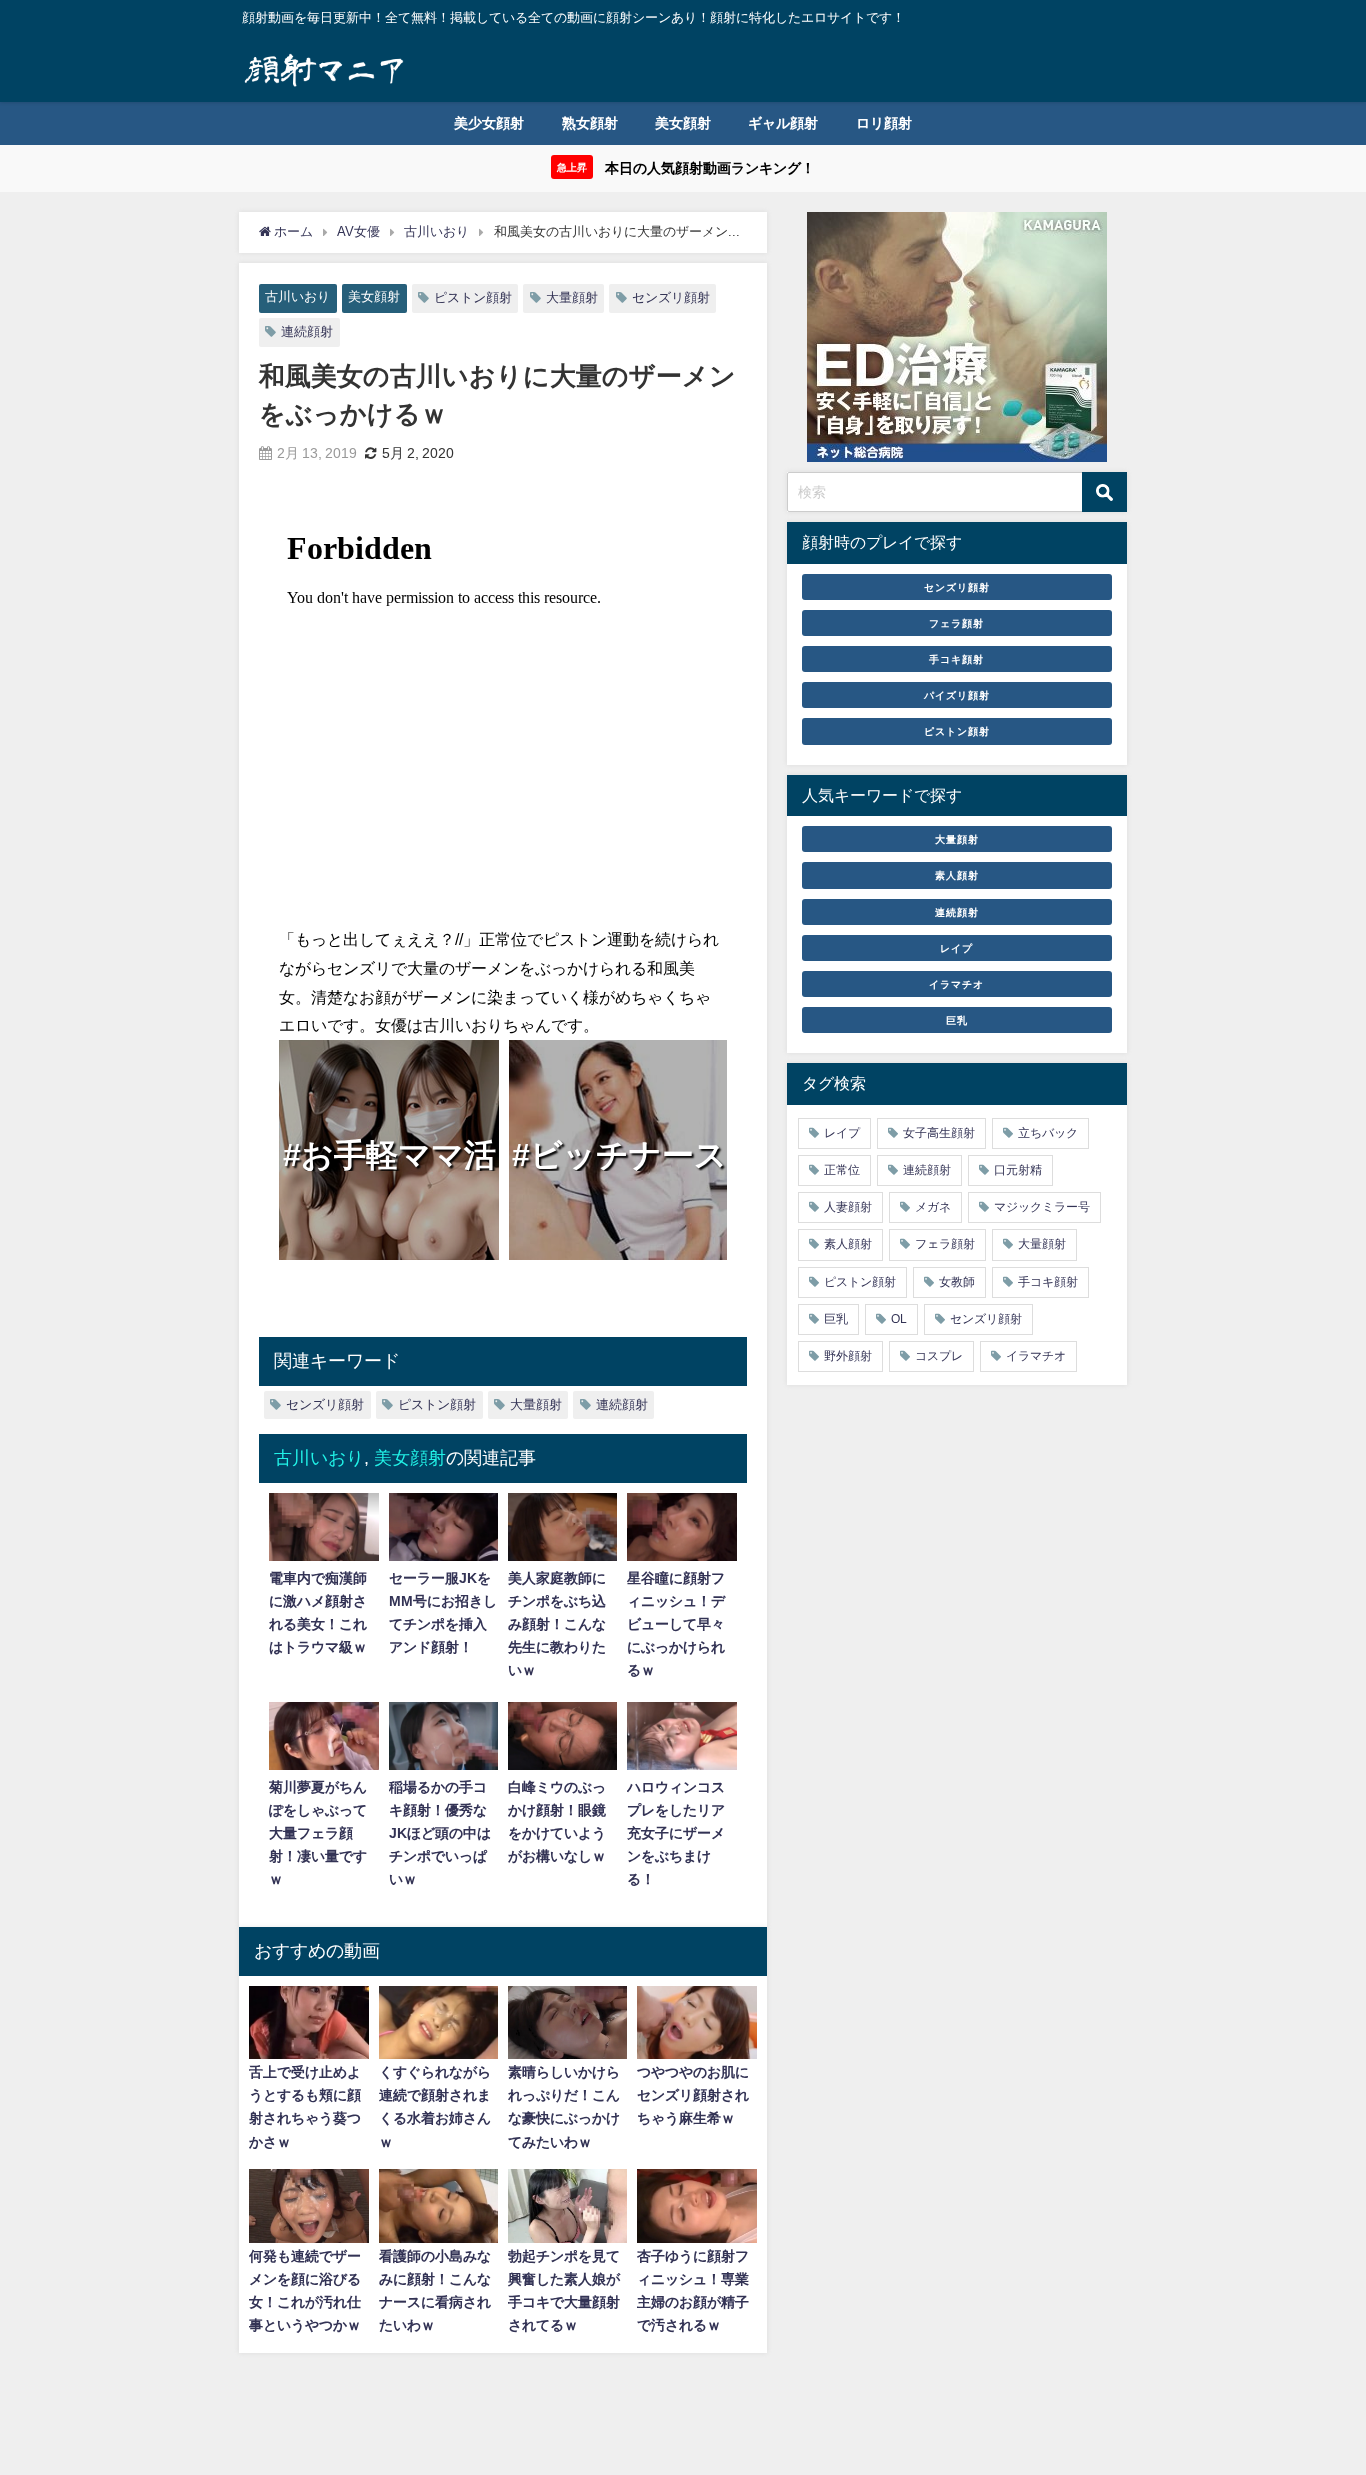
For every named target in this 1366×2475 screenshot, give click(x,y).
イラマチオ (956, 984)
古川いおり (297, 296)
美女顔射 (683, 123)
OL (899, 1319)
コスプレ (939, 1356)
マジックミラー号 (1042, 1207)
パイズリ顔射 (957, 695)
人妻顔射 (848, 1207)
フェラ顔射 (956, 623)
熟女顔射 (590, 123)
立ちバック (1048, 1133)
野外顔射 (848, 1356)
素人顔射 (957, 875)
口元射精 (1018, 1170)
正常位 (842, 1170)
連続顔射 (307, 331)
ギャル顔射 (783, 123)
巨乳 (957, 1020)
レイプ (956, 948)
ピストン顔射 (473, 297)
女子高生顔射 (939, 1133)
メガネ (933, 1207)
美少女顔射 (489, 123)
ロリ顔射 (884, 123)
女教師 (957, 1282)
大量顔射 (572, 297)
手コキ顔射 (956, 659)
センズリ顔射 (671, 297)
